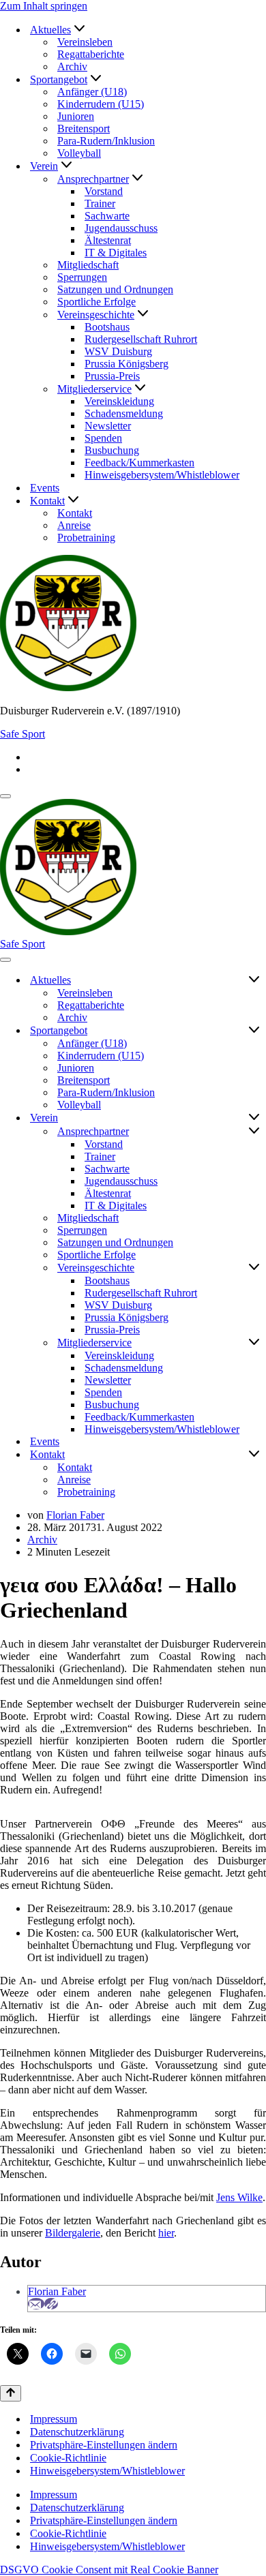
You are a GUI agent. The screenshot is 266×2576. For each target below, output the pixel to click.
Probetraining (86, 537)
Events (45, 488)
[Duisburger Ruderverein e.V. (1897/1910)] (133, 624)
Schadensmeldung (124, 413)
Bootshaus (107, 327)
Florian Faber (75, 1515)
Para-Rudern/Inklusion (106, 141)
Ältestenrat (108, 240)
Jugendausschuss (121, 228)
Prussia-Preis (112, 376)
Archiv (72, 66)
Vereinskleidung (119, 401)
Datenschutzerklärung (77, 2432)
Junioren (76, 116)
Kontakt (75, 513)
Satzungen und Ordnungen (115, 289)
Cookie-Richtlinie (68, 2458)
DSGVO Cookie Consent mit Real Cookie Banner (109, 2570)
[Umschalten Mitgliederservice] (254, 1343)
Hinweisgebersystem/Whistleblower (162, 475)
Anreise (74, 525)
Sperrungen (82, 277)
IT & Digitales (116, 253)
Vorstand (104, 191)
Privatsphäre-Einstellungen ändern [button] (104, 2445)
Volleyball (79, 153)
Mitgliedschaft (88, 265)
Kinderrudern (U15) (101, 104)
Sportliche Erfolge (97, 302)
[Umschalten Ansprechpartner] (254, 1132)
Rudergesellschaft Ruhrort (141, 339)
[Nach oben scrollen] (11, 2393)
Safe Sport (23, 734)
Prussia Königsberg (127, 364)
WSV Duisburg (118, 351)
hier (166, 2233)
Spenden (103, 438)
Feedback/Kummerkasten (139, 463)
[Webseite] (51, 2304)
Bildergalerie (73, 2233)
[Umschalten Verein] (254, 1118)
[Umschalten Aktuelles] (254, 980)
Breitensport (84, 128)
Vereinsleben (85, 42)
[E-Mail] (36, 2304)
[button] (79, 30)
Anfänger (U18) (92, 92)
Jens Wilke (239, 2197)
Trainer (100, 203)
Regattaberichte (91, 54)
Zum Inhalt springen (44, 6)
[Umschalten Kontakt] (254, 1455)
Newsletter (108, 426)
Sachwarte (107, 216)
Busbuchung (112, 450)
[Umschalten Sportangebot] (254, 1031)
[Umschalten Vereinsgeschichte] (254, 1268)
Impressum (54, 2419)
